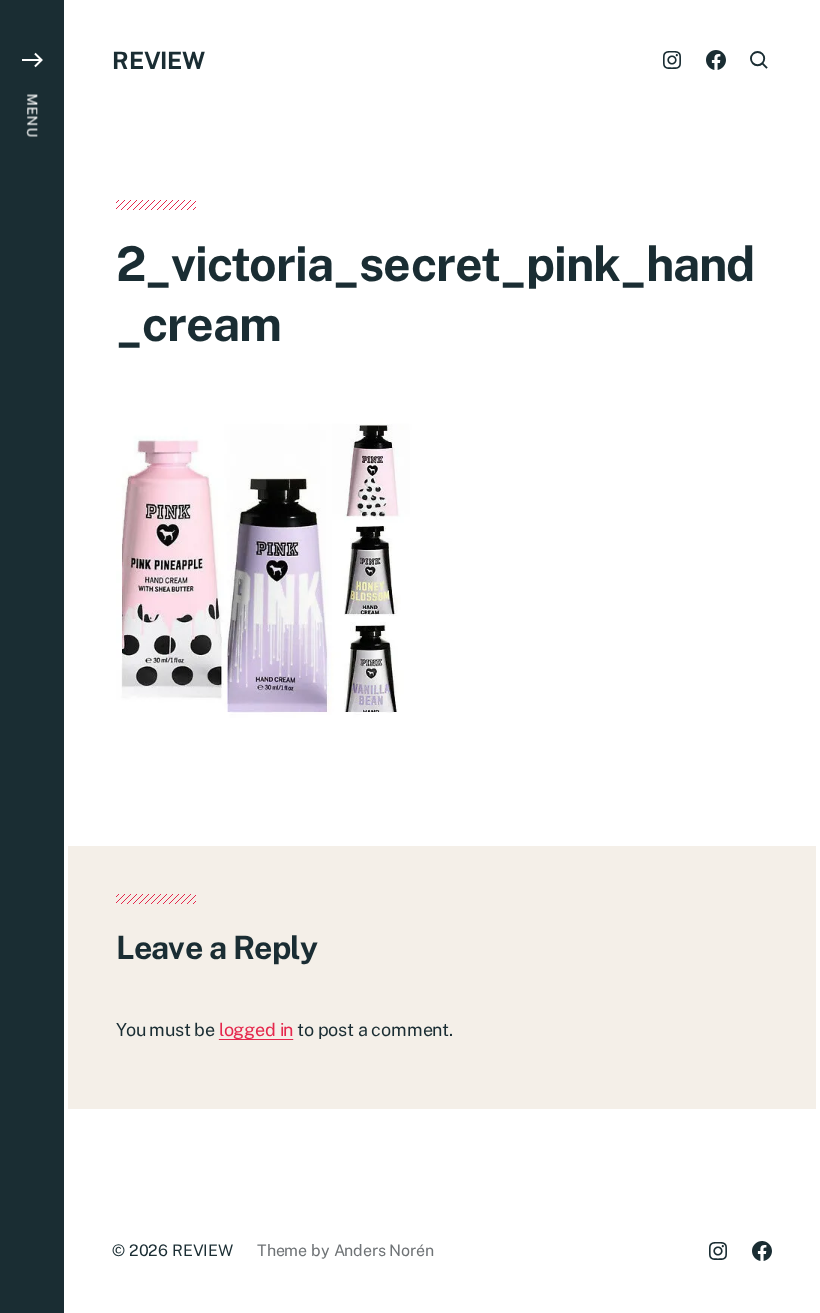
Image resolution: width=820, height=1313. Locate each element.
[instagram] (672, 60)
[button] (32, 656)
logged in (256, 1029)
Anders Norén (384, 1250)
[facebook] (716, 60)
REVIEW (158, 60)
